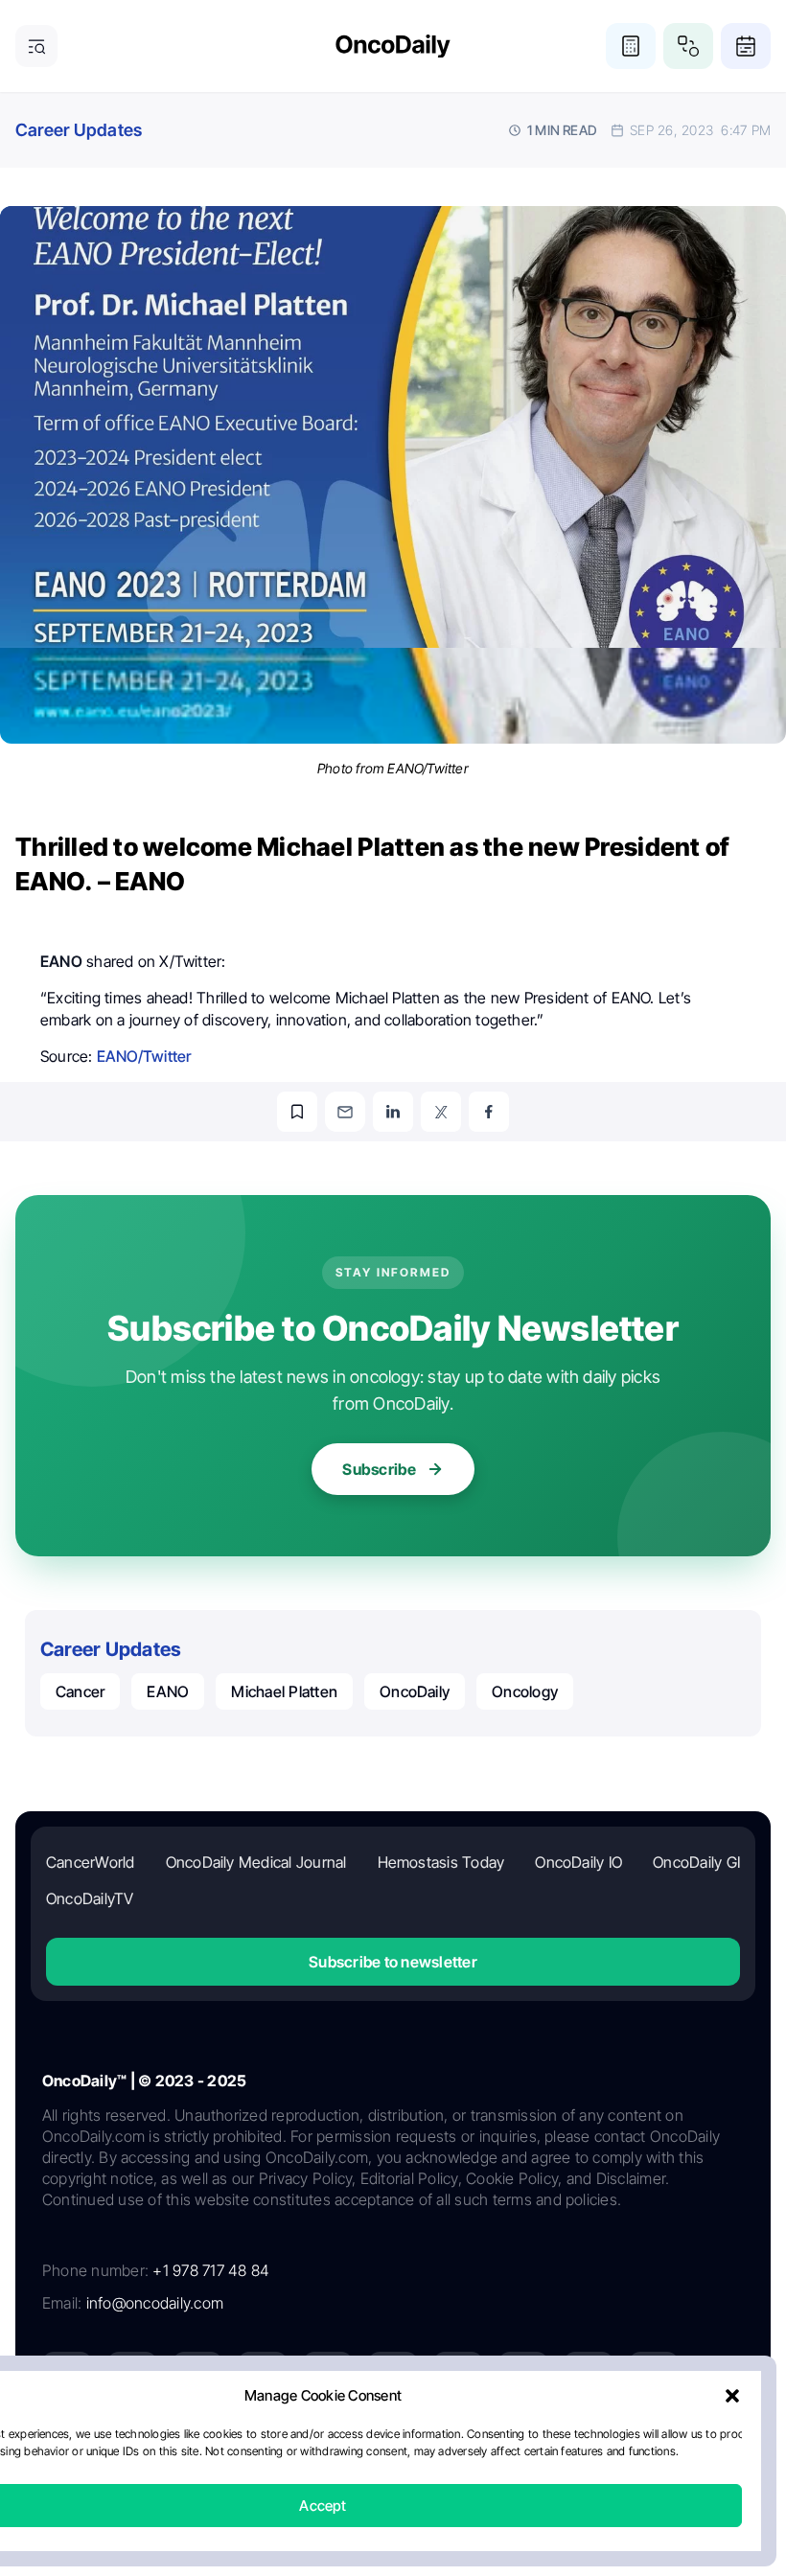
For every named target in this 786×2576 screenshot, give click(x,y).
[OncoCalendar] (746, 46)
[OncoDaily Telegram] (458, 2377)
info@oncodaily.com (155, 2303)
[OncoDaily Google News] (589, 2377)
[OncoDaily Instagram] (263, 2377)
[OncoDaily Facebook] (197, 2377)
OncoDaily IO (578, 1862)
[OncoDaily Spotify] (393, 2377)
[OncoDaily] (393, 46)
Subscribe (379, 1469)
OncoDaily (415, 1691)
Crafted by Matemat (393, 2500)
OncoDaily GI (696, 1862)
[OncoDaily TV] (328, 2377)
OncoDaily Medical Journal (256, 1862)
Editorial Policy (380, 2449)
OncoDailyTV (90, 1898)
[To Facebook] (489, 1112)
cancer (80, 1691)
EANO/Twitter (144, 1056)
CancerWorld (91, 1862)
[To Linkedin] (393, 1112)
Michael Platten (284, 1691)
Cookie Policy (480, 2449)
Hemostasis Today (441, 1862)
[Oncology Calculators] (631, 46)
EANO (168, 1691)
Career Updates (79, 130)
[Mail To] (345, 1112)
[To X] (441, 1112)
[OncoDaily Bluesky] (523, 2377)
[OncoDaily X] (132, 2377)
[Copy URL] (297, 1112)
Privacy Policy (278, 2449)
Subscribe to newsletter (393, 1962)
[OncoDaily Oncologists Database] (688, 46)
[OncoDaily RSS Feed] (654, 2377)
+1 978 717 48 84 (211, 2270)
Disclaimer (570, 2449)
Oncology (525, 1691)
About (203, 2449)
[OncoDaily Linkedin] (67, 2377)
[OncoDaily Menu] (36, 46)
